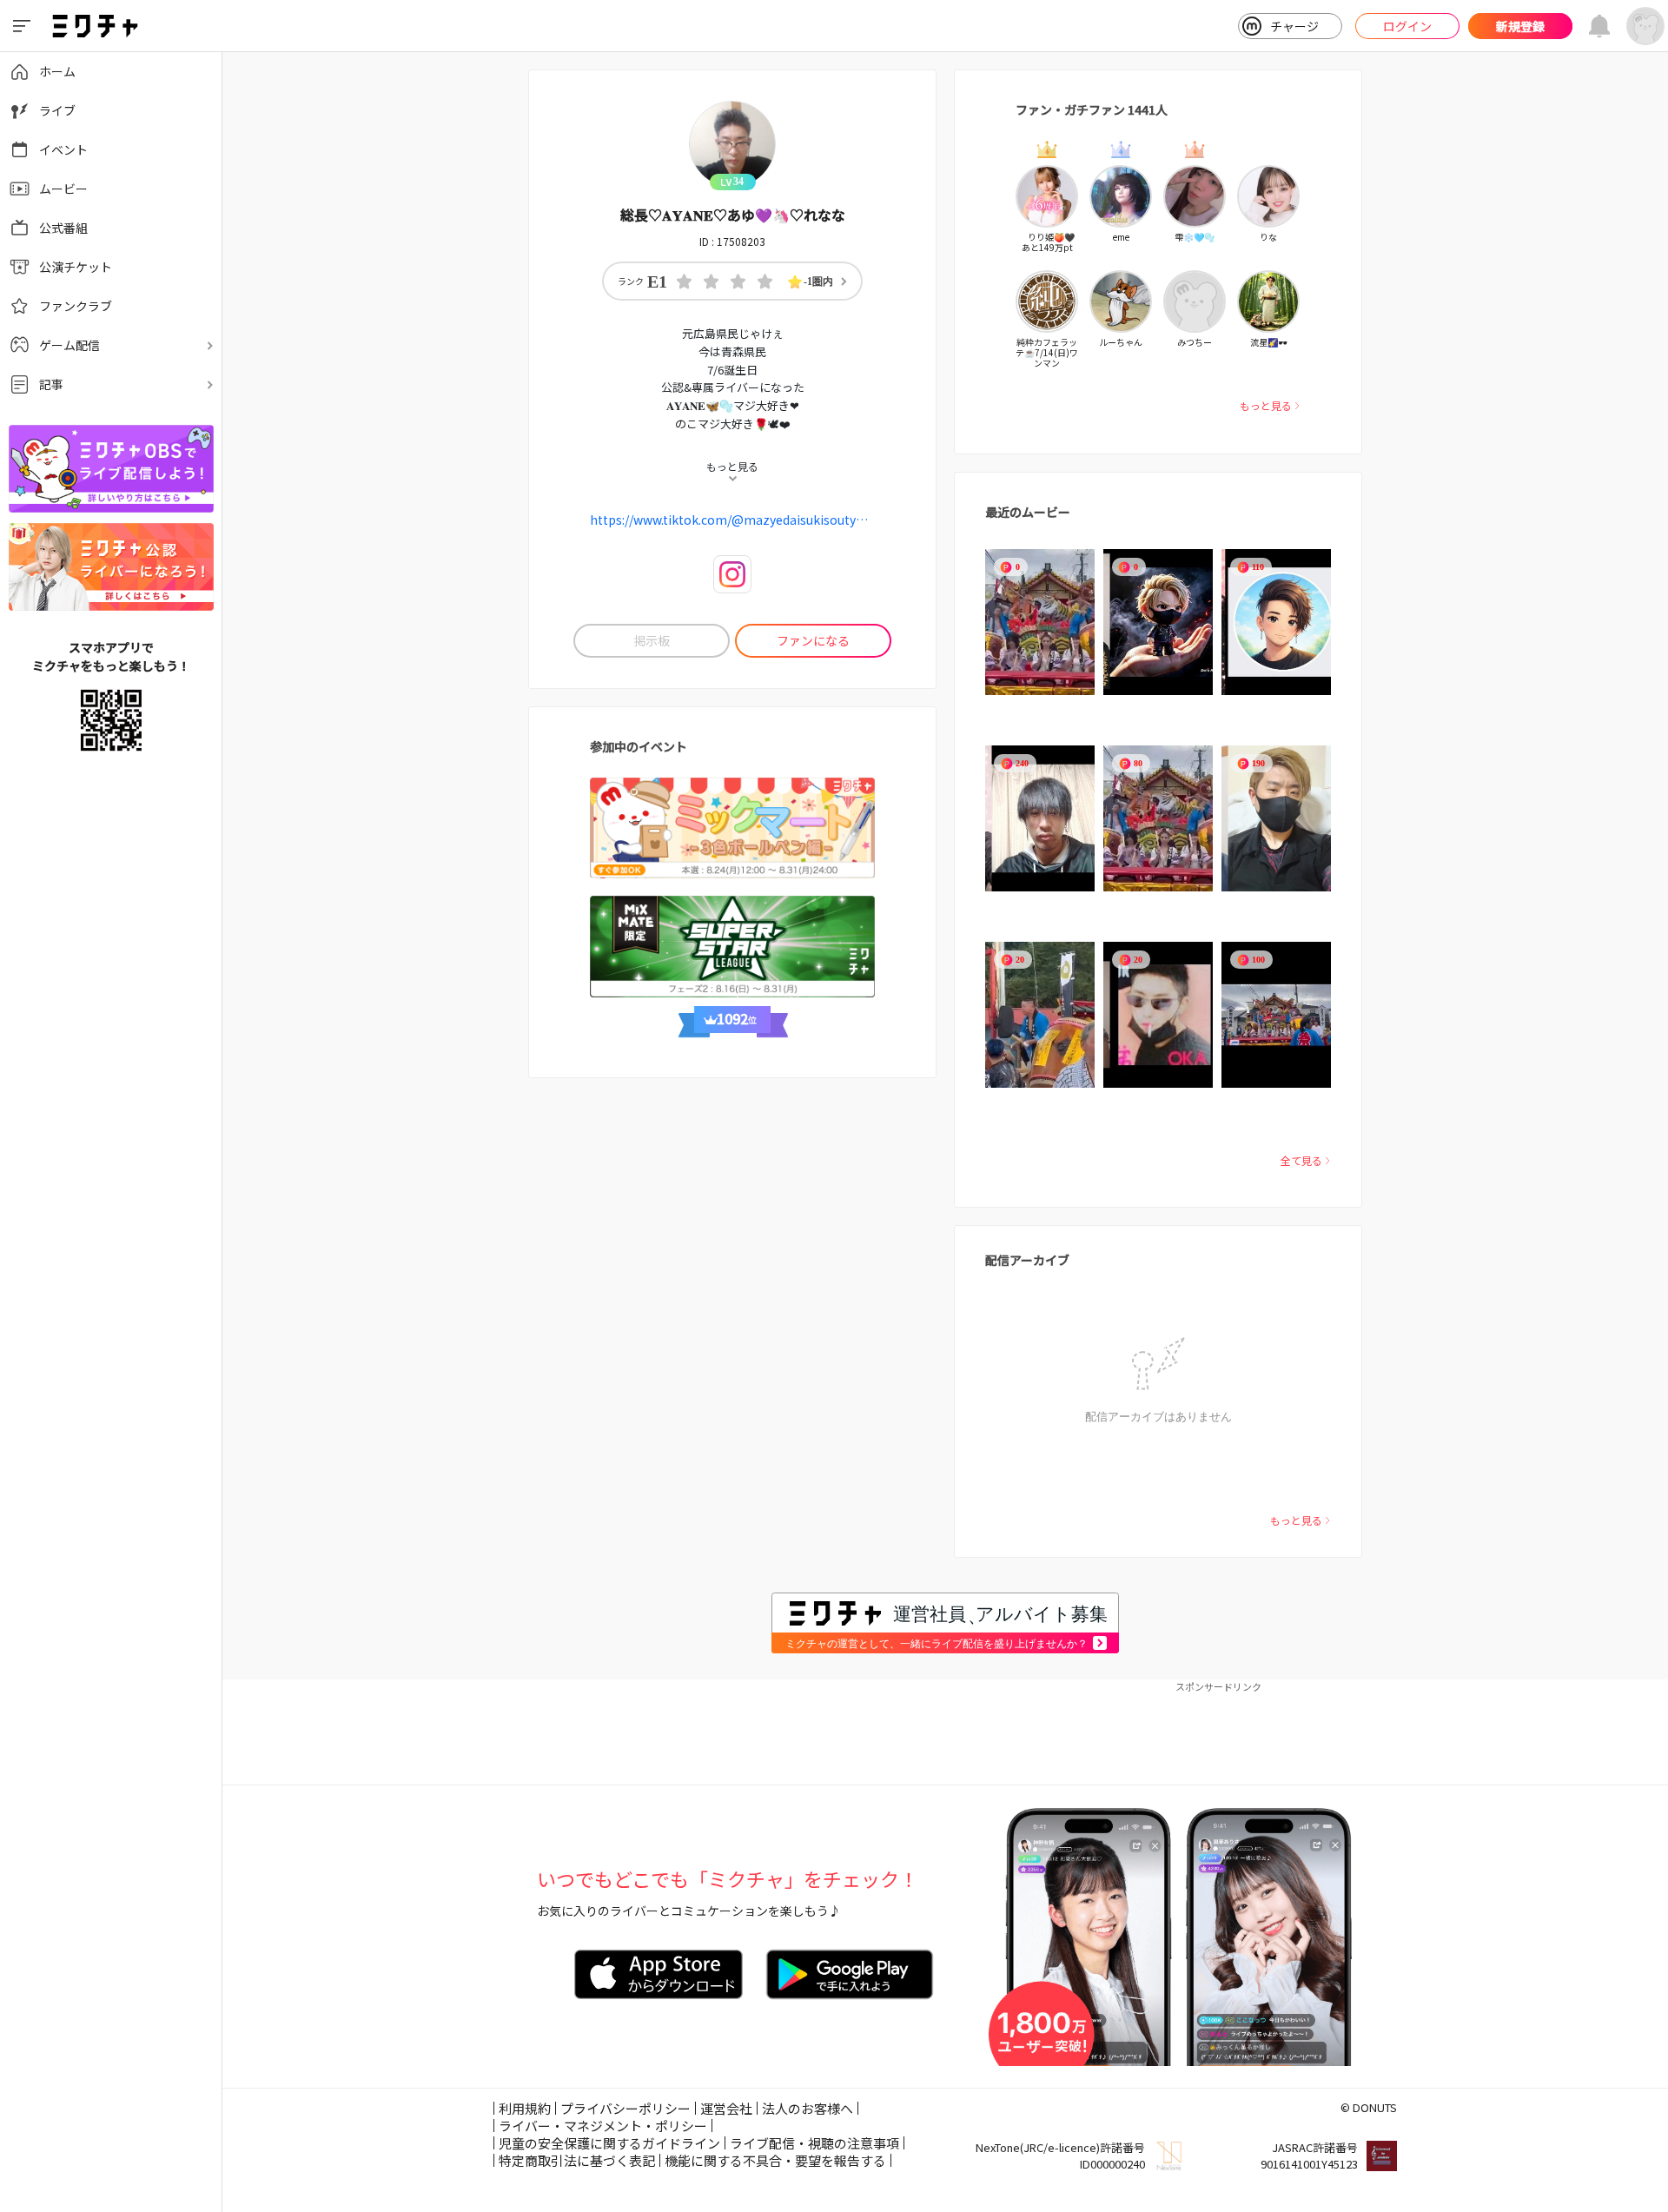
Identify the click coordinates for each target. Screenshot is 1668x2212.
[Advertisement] (945, 1732)
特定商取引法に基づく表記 (577, 2160)
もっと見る (1266, 405)
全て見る (1301, 1160)
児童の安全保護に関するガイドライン (609, 2143)
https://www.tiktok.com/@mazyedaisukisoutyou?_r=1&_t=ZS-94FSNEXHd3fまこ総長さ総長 (732, 520)
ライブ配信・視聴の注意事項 (814, 2143)
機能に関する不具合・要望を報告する (775, 2160)
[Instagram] (732, 574)
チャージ (1294, 26)
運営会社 (726, 2108)
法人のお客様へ (808, 2108)
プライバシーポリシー (625, 2108)
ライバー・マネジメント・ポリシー (603, 2126)
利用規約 (525, 2108)
